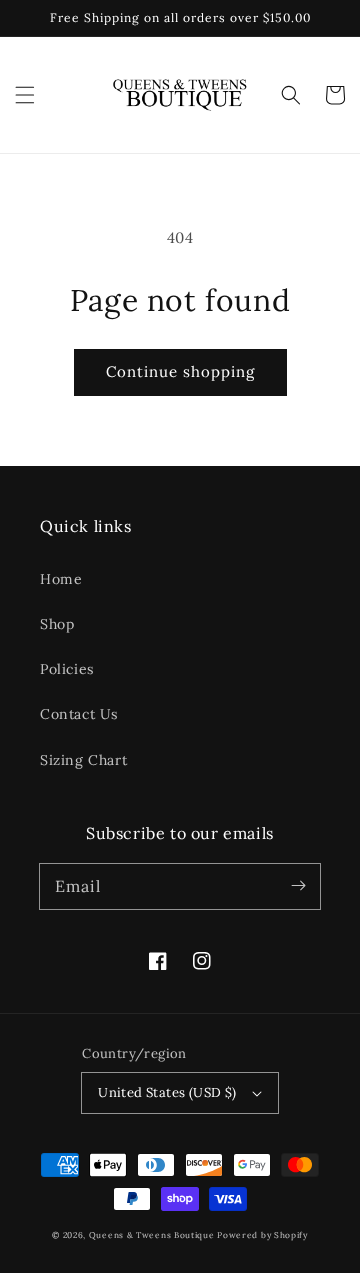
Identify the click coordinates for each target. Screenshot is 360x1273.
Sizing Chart (83, 760)
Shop (57, 624)
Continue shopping (180, 371)
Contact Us (79, 714)
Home (61, 579)
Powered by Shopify (262, 1235)
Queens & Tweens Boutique (153, 1235)
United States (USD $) (167, 1092)
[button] (25, 95)
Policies (67, 669)
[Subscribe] (298, 886)
